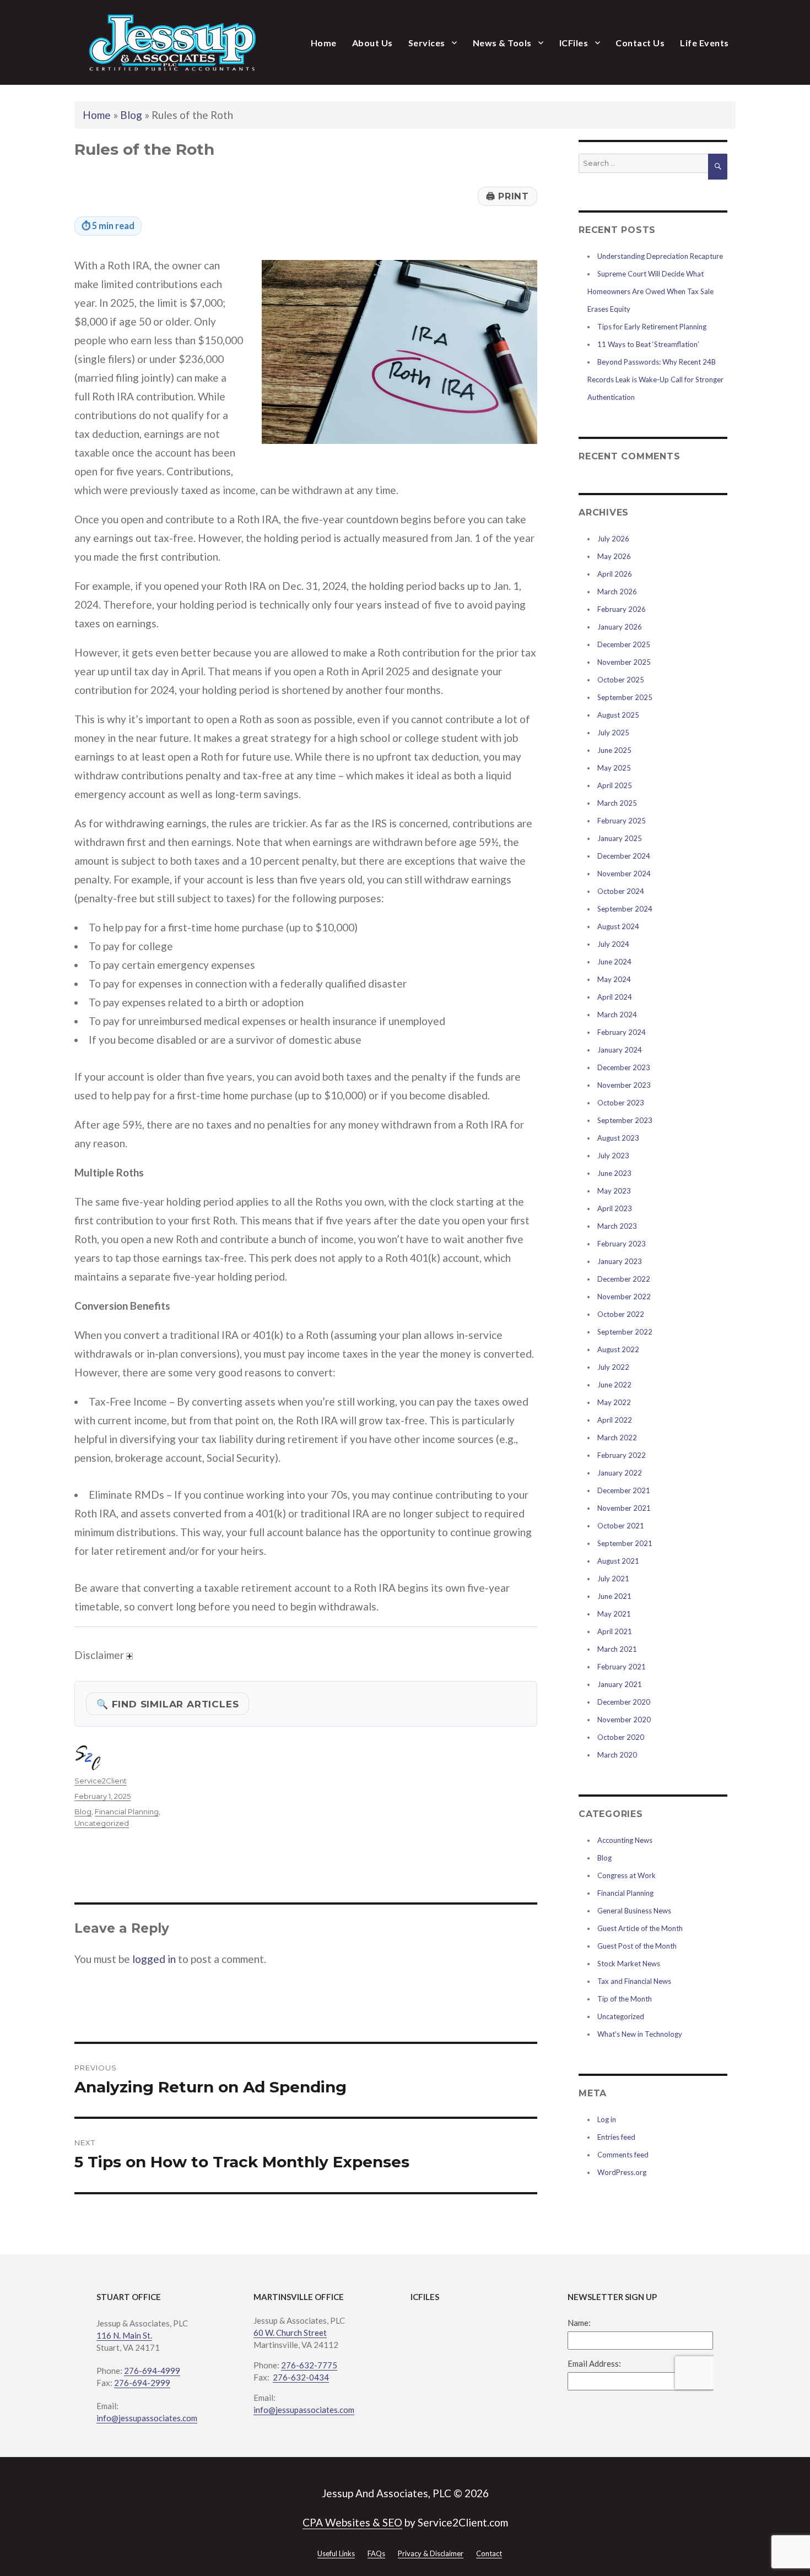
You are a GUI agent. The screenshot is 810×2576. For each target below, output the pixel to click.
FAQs (376, 2553)
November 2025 (624, 662)
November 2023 (624, 1085)
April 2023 (615, 1208)
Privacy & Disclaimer (431, 2553)
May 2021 (614, 1614)
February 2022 (622, 1455)
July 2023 (613, 1156)
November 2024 (624, 874)
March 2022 (617, 1438)
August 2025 (618, 715)
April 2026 (615, 574)
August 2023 (618, 1138)
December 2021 (624, 1490)
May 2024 (614, 979)
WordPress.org (622, 2172)
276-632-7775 (309, 2365)
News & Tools (502, 43)
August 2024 (618, 926)
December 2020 (624, 1702)
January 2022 (620, 1473)
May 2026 (614, 556)
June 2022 (614, 1385)
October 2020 (621, 1737)
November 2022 (624, 1297)
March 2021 (617, 1649)
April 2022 (615, 1420)
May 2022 (614, 1402)
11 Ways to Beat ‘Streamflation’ (648, 344)
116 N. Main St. (124, 2335)
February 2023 (622, 1244)
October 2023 (621, 1103)
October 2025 (621, 680)
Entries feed (616, 2137)
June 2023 (614, 1173)
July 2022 (613, 1367)
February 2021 (622, 1667)
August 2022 (618, 1349)
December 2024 (624, 856)
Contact (489, 2553)
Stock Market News (629, 1964)
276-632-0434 (301, 2377)
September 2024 (625, 909)
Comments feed (623, 2155)
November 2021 (624, 1508)
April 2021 (615, 1631)
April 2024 (615, 997)
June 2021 (614, 1596)
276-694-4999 (152, 2371)
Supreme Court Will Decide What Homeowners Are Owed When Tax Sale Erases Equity (650, 291)
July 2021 (613, 1579)
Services (427, 43)
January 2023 (620, 1261)
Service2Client (101, 1781)
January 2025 (620, 838)
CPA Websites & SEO (352, 2522)
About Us (372, 43)
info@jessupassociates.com (147, 2418)
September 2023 (625, 1120)
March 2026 (617, 592)
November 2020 (624, 1720)
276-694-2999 (142, 2383)
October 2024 (621, 891)
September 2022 (625, 1332)
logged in (154, 1959)
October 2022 (621, 1314)
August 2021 (618, 1561)
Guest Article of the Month (640, 1928)
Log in (607, 2119)
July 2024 (613, 944)
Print (507, 196)
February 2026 (622, 609)
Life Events (704, 43)
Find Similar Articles (168, 1704)
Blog (131, 115)
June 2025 (614, 750)
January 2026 (620, 627)
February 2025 (622, 821)
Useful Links (336, 2553)
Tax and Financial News (634, 1981)
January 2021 (620, 1684)
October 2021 (621, 1526)
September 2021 (625, 1543)
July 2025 (613, 733)
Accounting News (625, 1840)
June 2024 (614, 962)
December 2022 (624, 1279)
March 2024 (617, 1015)
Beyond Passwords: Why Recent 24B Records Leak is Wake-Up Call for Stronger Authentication (655, 379)
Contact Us (640, 43)
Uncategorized (102, 1823)
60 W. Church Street (290, 2333)
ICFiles (574, 43)
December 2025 (624, 644)
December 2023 (624, 1067)
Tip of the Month (625, 1999)
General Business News (634, 1911)
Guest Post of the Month (637, 1946)
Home (324, 43)
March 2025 (617, 803)
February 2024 (622, 1032)
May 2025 (614, 768)
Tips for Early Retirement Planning (652, 327)
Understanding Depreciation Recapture (660, 256)
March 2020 (617, 1755)
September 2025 (625, 697)
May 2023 (614, 1191)
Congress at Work (627, 1875)
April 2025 (615, 785)
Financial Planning (127, 1812)
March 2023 (617, 1226)
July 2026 (613, 539)
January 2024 (620, 1050)
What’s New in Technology (640, 2034)
